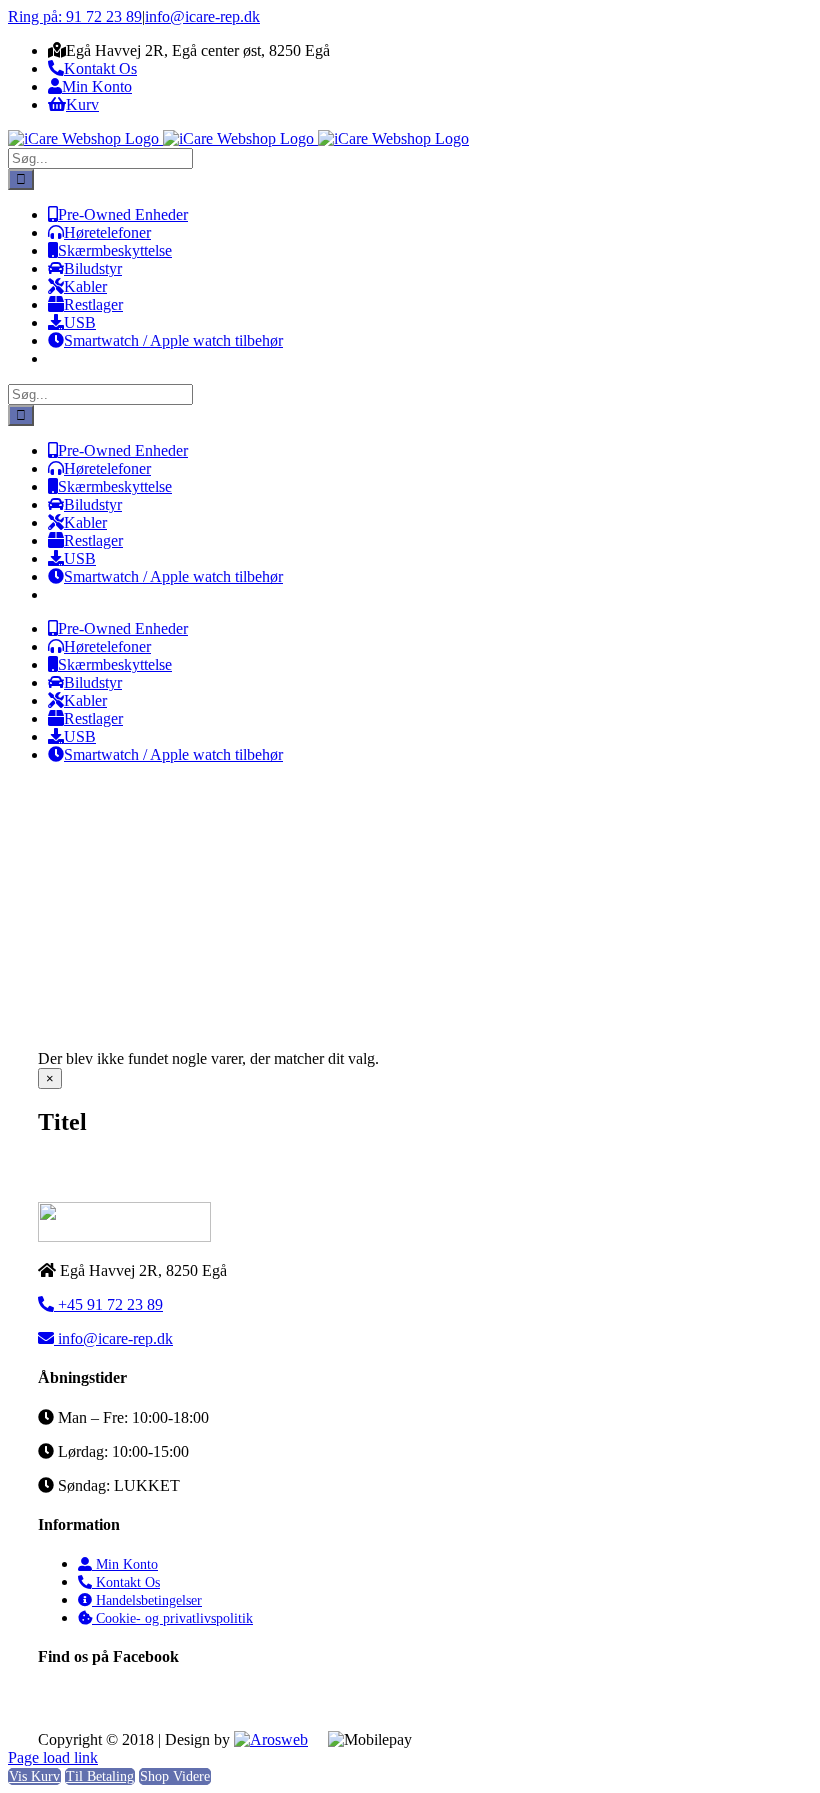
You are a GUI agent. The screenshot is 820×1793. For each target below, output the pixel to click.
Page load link (53, 1757)
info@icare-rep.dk (202, 16)
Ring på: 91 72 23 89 (75, 16)
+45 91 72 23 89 (108, 1304)
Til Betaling (100, 1776)
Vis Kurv (34, 1776)
